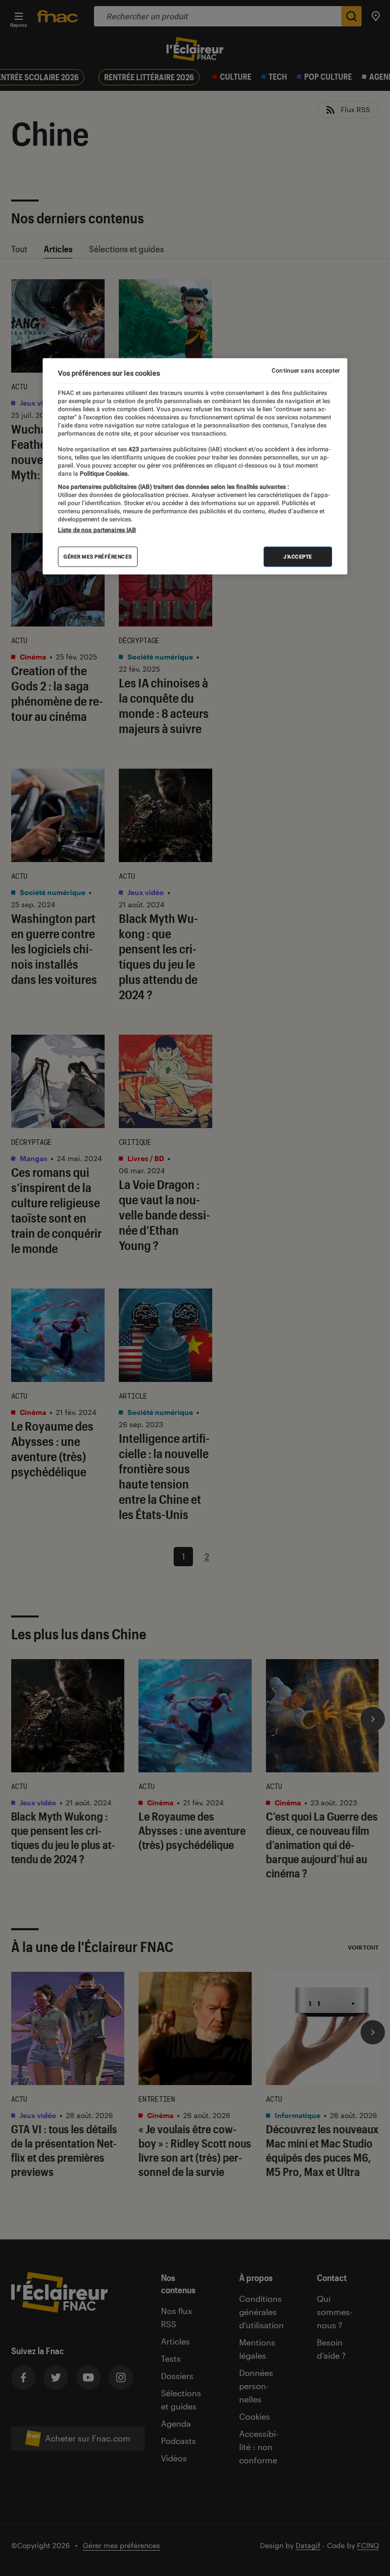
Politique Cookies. (104, 473)
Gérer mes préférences (98, 557)
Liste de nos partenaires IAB (97, 530)
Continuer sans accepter (306, 371)
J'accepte (298, 557)
